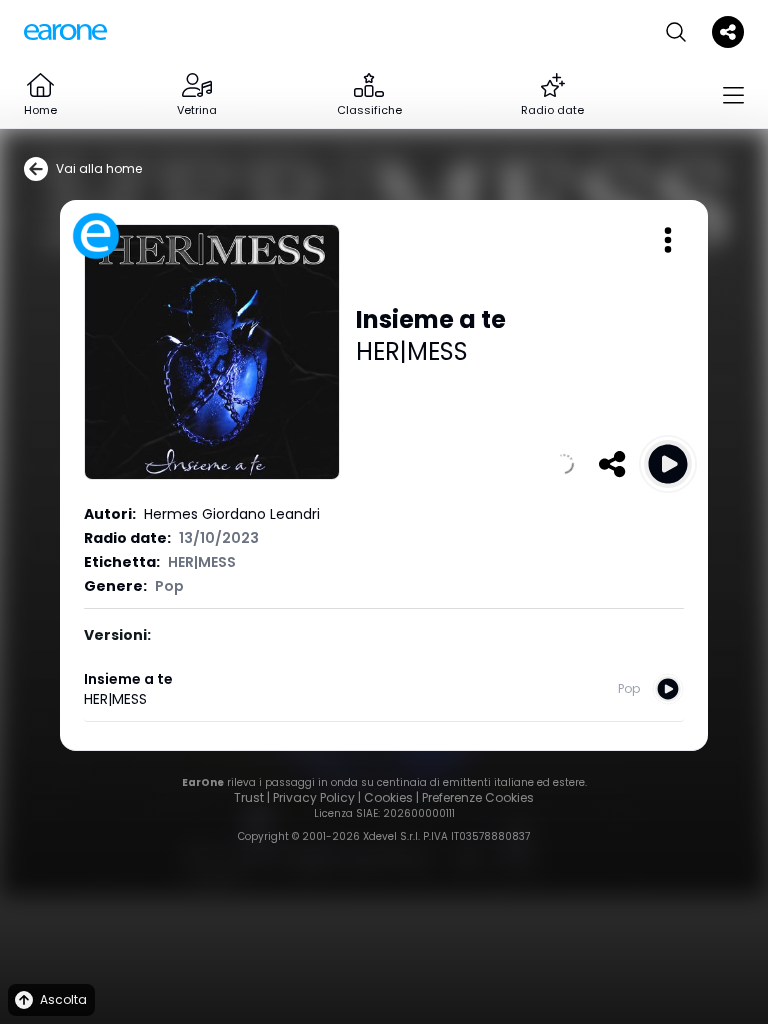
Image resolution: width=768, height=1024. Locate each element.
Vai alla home (99, 168)
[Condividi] (612, 464)
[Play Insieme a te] (668, 464)
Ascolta (63, 999)
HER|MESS (412, 351)
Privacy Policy (314, 797)
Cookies (388, 797)
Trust (249, 797)
